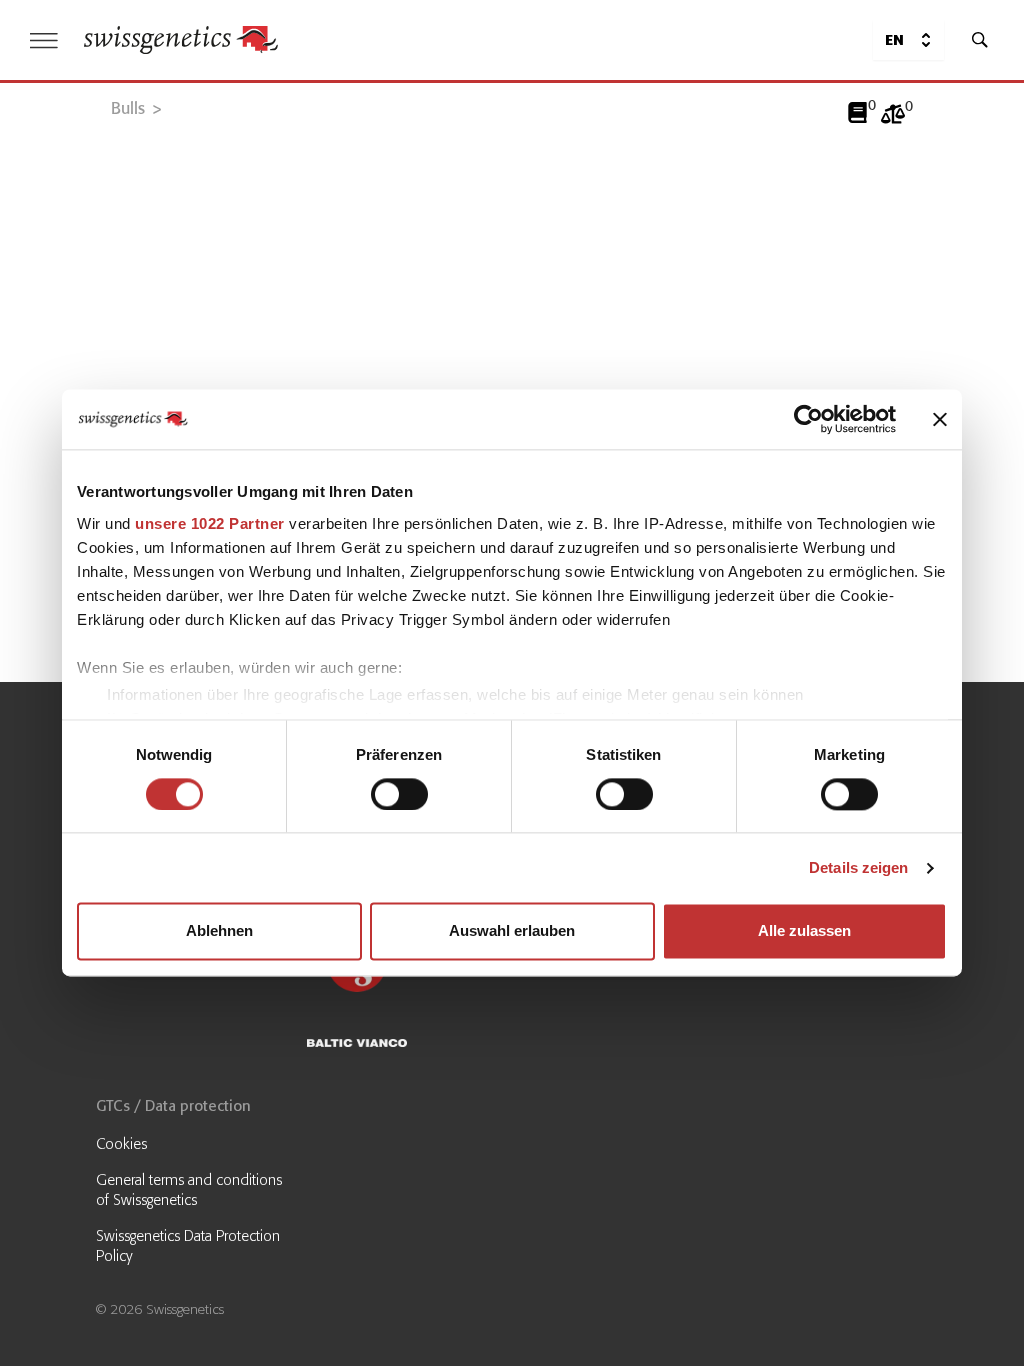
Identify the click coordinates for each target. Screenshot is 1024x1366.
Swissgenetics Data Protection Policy (188, 1246)
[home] (181, 40)
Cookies (121, 1144)
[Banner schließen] (940, 419)
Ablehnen (219, 931)
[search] (980, 40)
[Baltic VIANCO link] (407, 1045)
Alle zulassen (804, 931)
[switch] (399, 794)
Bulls (128, 108)
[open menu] (44, 40)
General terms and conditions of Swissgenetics (189, 1190)
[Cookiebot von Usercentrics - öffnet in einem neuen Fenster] (808, 419)
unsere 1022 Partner (210, 523)
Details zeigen (858, 867)
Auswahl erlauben (512, 931)
